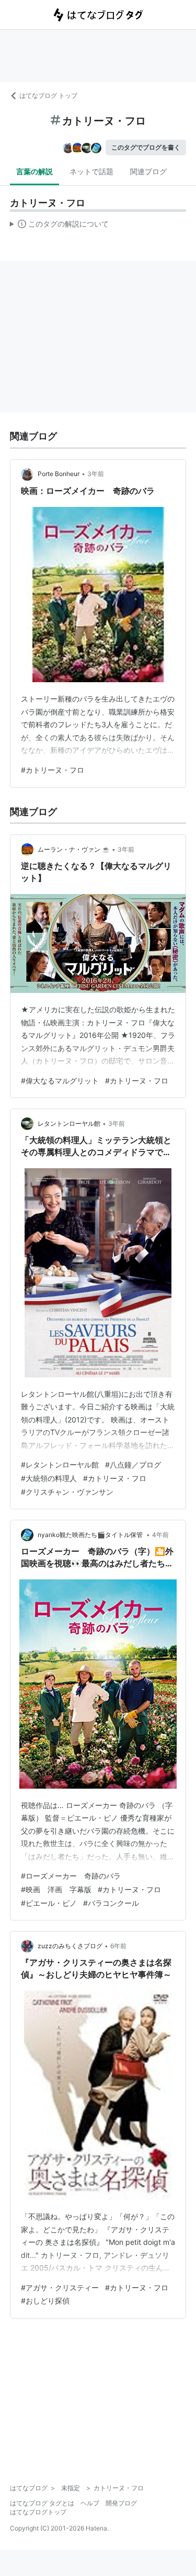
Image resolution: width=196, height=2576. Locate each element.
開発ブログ (121, 2503)
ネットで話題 (91, 171)
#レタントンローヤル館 (60, 1465)
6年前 (118, 1946)
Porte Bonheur (59, 474)
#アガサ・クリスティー (60, 2287)
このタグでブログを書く (146, 147)
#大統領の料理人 (49, 1478)
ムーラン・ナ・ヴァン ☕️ (74, 849)
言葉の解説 (34, 171)
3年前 (96, 474)
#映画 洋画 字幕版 (56, 1889)
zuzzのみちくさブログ (70, 1946)
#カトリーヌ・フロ (53, 770)
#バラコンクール (111, 1903)
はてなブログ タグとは (42, 2503)
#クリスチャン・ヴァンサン (67, 1492)
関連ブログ (148, 171)
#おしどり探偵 (45, 2301)
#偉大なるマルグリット (60, 1081)
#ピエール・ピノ (49, 1903)
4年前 (160, 1535)
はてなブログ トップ (48, 95)
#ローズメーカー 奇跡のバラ (71, 1876)
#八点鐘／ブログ (133, 1465)
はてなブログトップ (38, 2512)
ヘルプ (90, 2503)
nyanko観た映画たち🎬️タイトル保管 (91, 1535)
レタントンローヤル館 (69, 1123)
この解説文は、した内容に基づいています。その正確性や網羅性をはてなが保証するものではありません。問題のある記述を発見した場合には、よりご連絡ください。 (59, 226)
